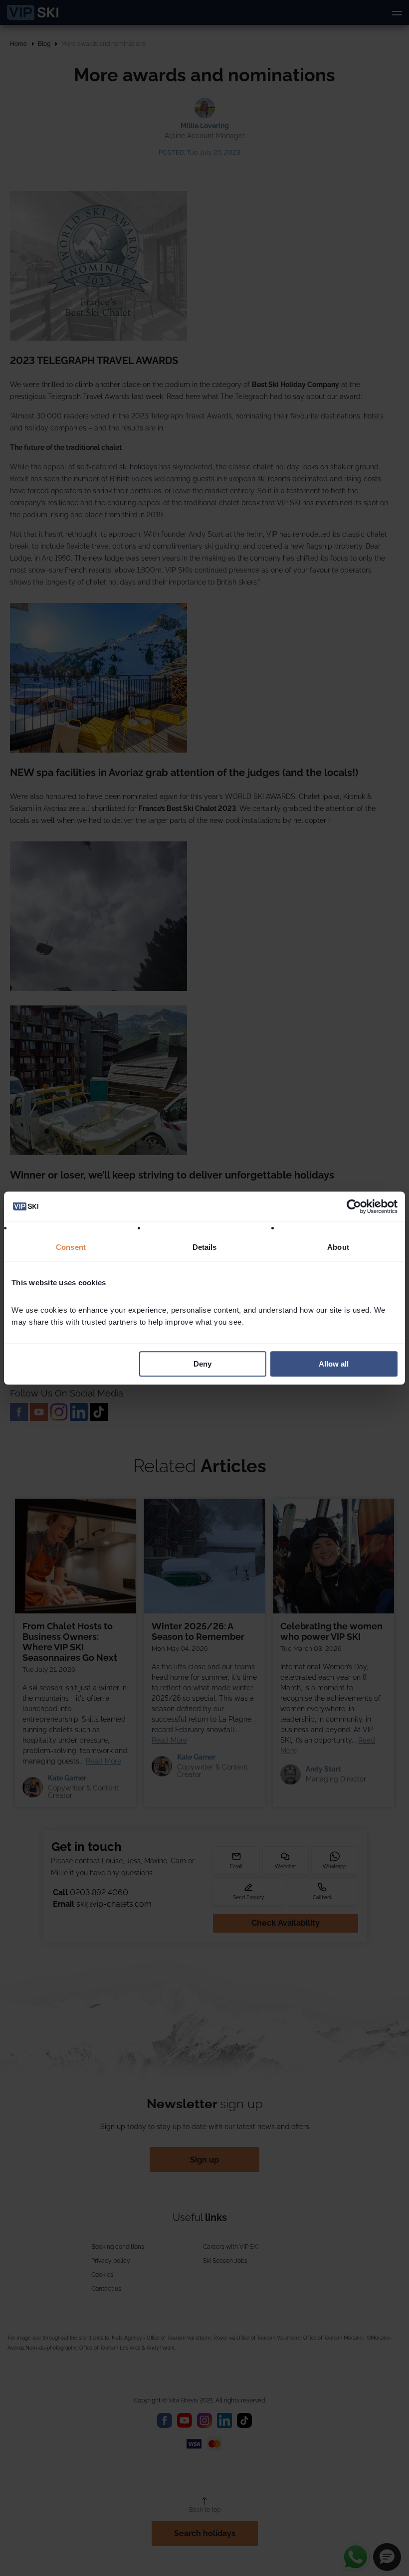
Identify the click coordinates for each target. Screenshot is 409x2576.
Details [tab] (205, 1247)
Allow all (334, 1364)
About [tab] (338, 1247)
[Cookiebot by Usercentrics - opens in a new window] (354, 1206)
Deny (203, 1364)
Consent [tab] (71, 1247)
